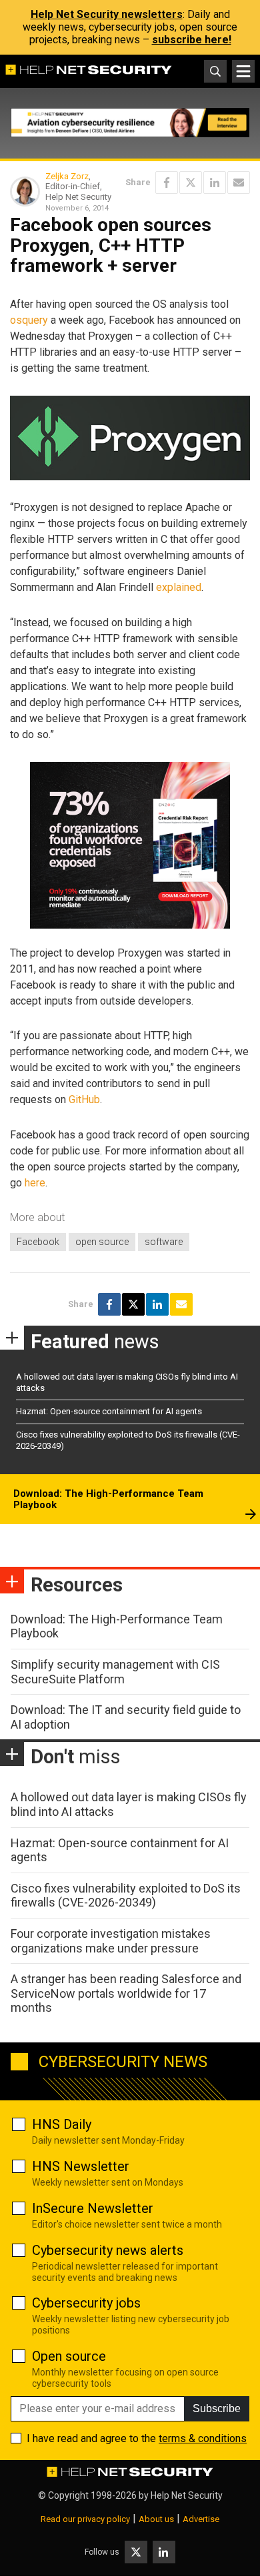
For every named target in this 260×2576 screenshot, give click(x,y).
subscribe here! (192, 40)
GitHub (84, 1099)
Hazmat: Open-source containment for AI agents (109, 1411)
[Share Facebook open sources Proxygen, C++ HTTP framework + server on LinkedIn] (215, 183)
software (164, 1242)
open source (102, 1242)
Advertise (201, 2519)
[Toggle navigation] (243, 71)
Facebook (38, 1242)
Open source (69, 2356)
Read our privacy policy (85, 2519)
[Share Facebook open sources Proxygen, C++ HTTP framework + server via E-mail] (239, 183)
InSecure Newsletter (93, 2208)
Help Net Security (187, 2495)
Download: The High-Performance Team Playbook (108, 1500)
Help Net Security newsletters (107, 14)
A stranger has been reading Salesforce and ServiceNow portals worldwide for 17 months (126, 1993)
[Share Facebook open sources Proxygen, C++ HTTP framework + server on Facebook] (167, 183)
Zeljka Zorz (67, 176)
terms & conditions (203, 2438)
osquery (29, 320)
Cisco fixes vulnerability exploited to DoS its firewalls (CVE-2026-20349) (126, 1896)
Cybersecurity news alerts (108, 2250)
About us (156, 2519)
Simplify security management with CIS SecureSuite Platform (115, 1672)
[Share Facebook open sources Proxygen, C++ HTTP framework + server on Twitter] (191, 183)
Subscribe (217, 2408)
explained (179, 587)
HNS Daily (62, 2124)
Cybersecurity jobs (86, 2303)
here (35, 1183)
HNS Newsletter (81, 2166)
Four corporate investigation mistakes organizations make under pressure (111, 1941)
